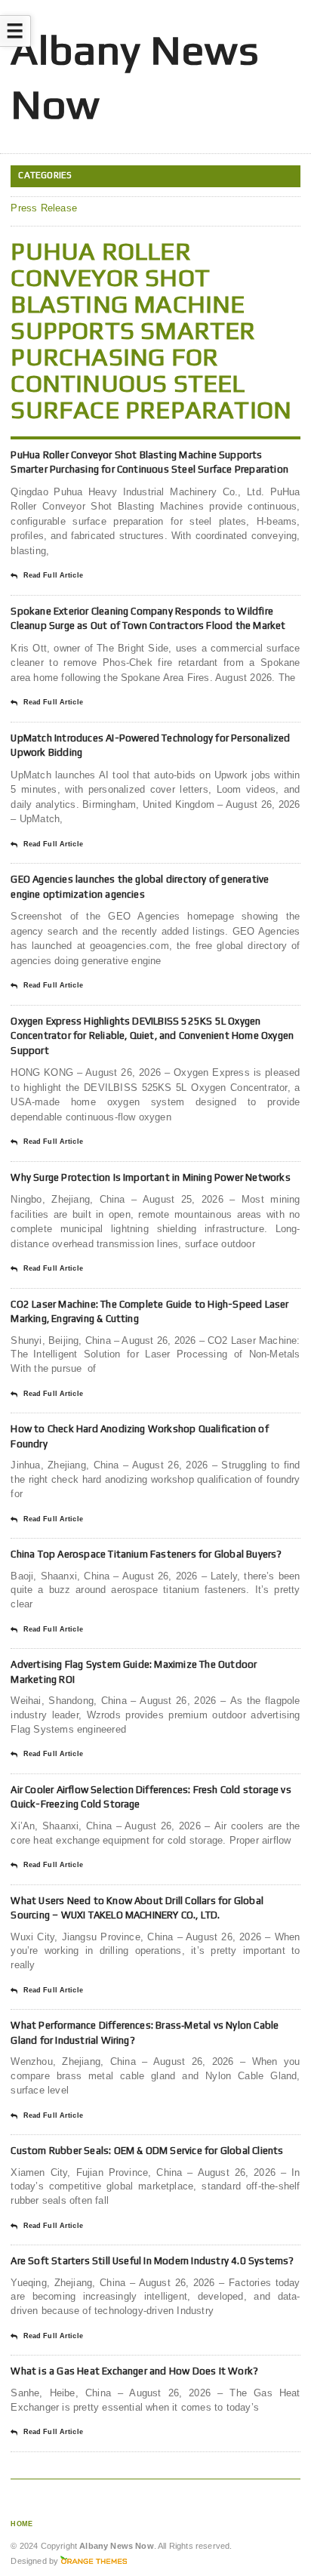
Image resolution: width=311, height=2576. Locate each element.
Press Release (44, 208)
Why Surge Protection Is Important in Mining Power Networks (150, 1177)
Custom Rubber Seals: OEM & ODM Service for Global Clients (147, 2151)
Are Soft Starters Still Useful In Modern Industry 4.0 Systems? (152, 2261)
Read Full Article (53, 575)
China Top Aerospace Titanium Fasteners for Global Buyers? (146, 1554)
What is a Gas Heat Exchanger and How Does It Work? (134, 2371)
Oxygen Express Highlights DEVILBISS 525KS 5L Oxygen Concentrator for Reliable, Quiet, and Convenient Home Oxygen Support (152, 1036)
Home (22, 2524)
